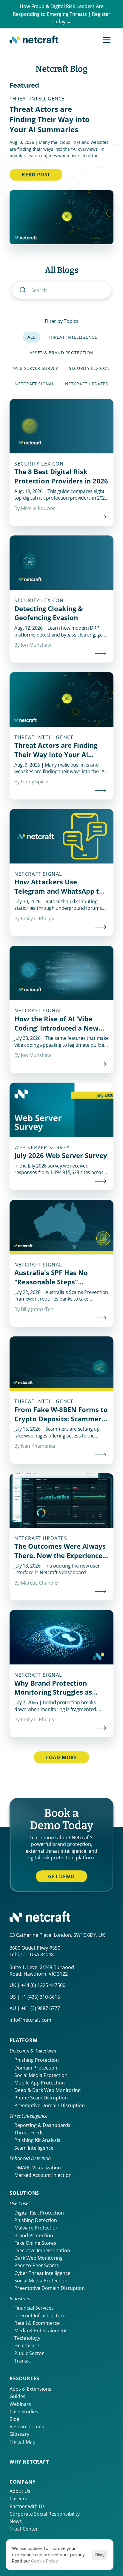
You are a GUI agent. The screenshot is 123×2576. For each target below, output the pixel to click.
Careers (18, 2499)
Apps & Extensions (30, 2389)
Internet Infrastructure (40, 2316)
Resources (24, 2378)
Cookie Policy (44, 2561)
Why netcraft (29, 2462)
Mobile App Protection (40, 2083)
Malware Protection (36, 2228)
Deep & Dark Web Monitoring (47, 2090)
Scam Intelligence (34, 2148)
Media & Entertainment (41, 2331)
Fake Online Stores (35, 2243)
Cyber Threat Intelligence (42, 2273)
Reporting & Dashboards (42, 2125)
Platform (23, 2040)
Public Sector (29, 2353)
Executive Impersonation (42, 2250)
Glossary (19, 2434)
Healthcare (27, 2345)
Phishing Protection (37, 2060)
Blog (14, 2419)
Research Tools (27, 2427)
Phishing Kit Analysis (37, 2140)
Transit (22, 2361)
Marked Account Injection (43, 2175)
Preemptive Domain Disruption (50, 2105)
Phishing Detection (36, 2220)
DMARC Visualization (38, 2168)
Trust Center (24, 2529)
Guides (17, 2396)
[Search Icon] (61, 290)
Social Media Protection (41, 2075)
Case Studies (24, 2412)
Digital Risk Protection (39, 2213)
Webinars (20, 2404)
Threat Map (23, 2442)
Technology (27, 2338)
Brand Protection (34, 2235)
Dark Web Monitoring (39, 2258)
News (16, 2521)
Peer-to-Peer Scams (37, 2265)
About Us (20, 2491)
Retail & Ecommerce (37, 2323)
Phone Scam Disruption (41, 2098)
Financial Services (34, 2308)
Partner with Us (27, 2506)
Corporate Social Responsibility (45, 2514)
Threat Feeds (29, 2133)
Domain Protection (36, 2068)
